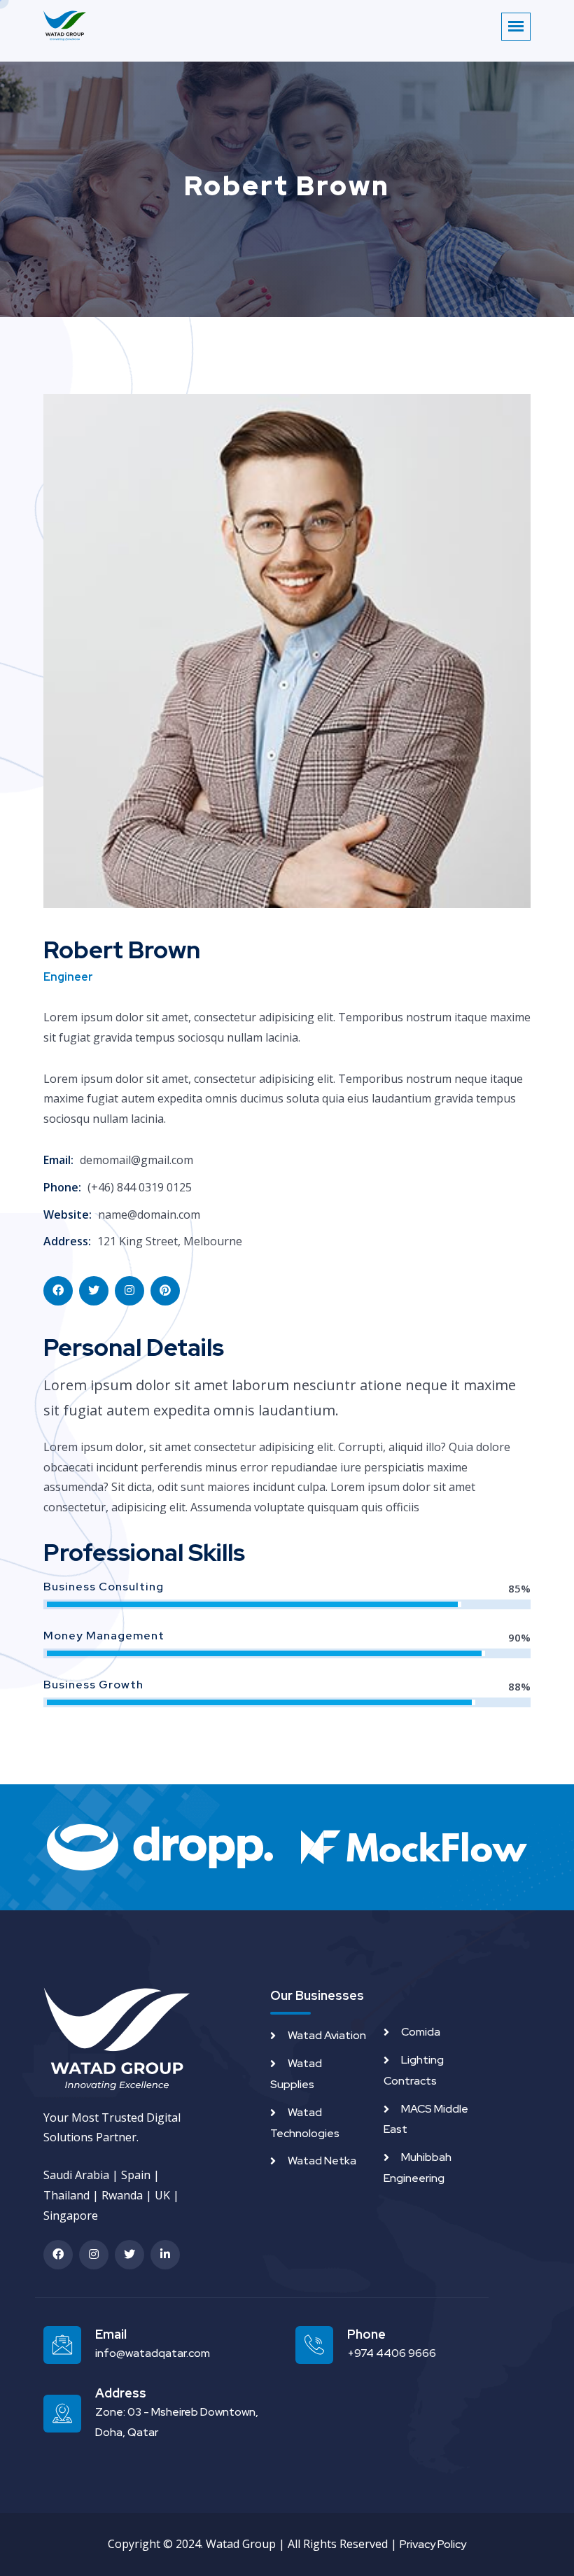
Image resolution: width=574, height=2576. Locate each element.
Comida (421, 2032)
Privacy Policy (433, 2544)
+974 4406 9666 (392, 2353)
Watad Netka (322, 2161)
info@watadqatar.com (153, 2353)
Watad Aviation (327, 2035)
